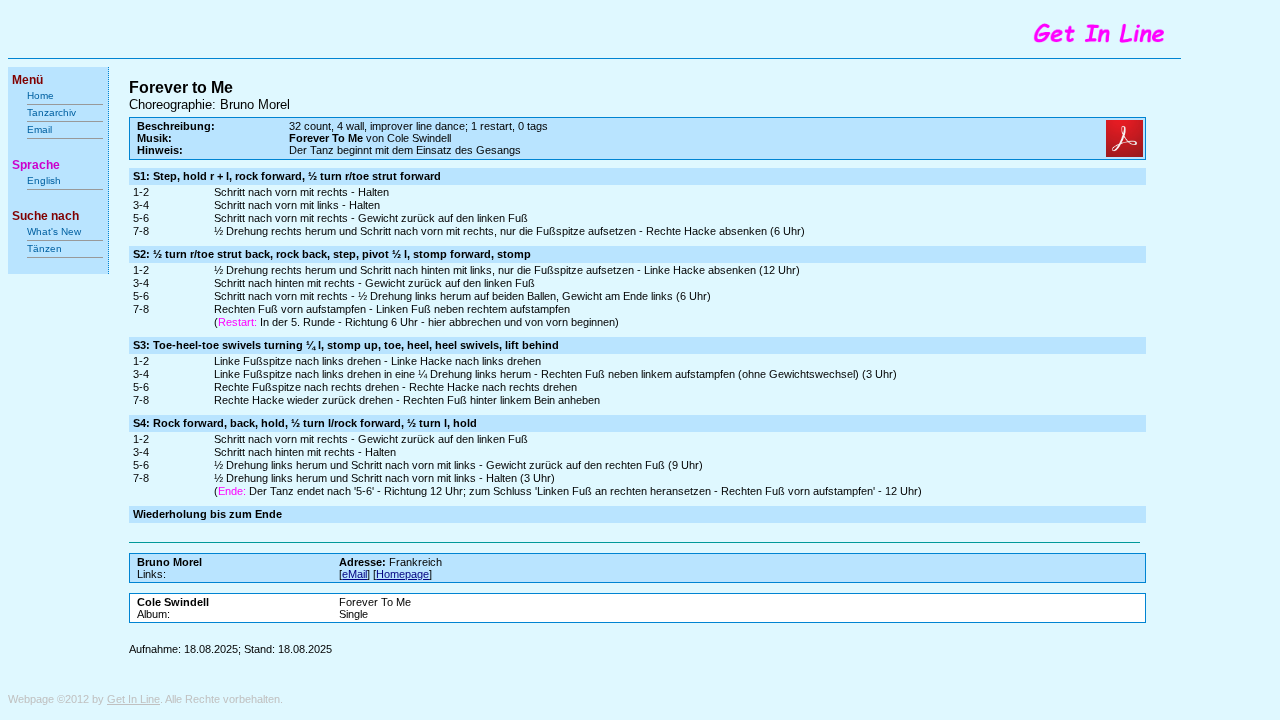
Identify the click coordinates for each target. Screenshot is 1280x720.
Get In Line (133, 699)
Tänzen (44, 248)
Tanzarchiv (51, 112)
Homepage (402, 574)
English (44, 180)
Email (39, 129)
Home (40, 95)
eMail (354, 574)
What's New (55, 231)
